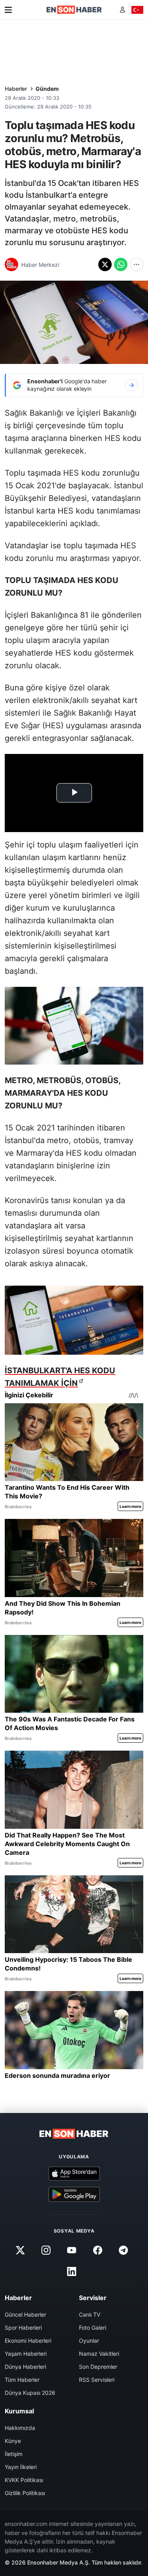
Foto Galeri (93, 2328)
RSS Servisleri (97, 2380)
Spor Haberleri (23, 2328)
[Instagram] (46, 2250)
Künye (13, 2441)
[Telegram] (123, 2250)
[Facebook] (97, 2250)
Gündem (47, 89)
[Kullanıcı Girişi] (123, 10)
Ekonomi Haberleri (28, 2341)
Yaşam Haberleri (26, 2354)
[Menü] (8, 10)
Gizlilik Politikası (25, 2493)
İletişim (14, 2454)
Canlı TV (90, 2314)
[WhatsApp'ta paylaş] (121, 264)
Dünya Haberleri (25, 2367)
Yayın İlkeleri (21, 2467)
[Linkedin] (72, 2271)
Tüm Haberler (22, 2380)
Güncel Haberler (25, 2314)
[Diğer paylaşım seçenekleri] (137, 264)
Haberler (16, 89)
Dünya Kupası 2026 (30, 2393)
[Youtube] (72, 2250)
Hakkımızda (20, 2428)
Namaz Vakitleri (99, 2354)
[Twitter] (21, 2250)
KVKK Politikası (24, 2480)
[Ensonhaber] (74, 10)
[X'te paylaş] (105, 264)
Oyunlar (89, 2341)
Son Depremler (98, 2367)
